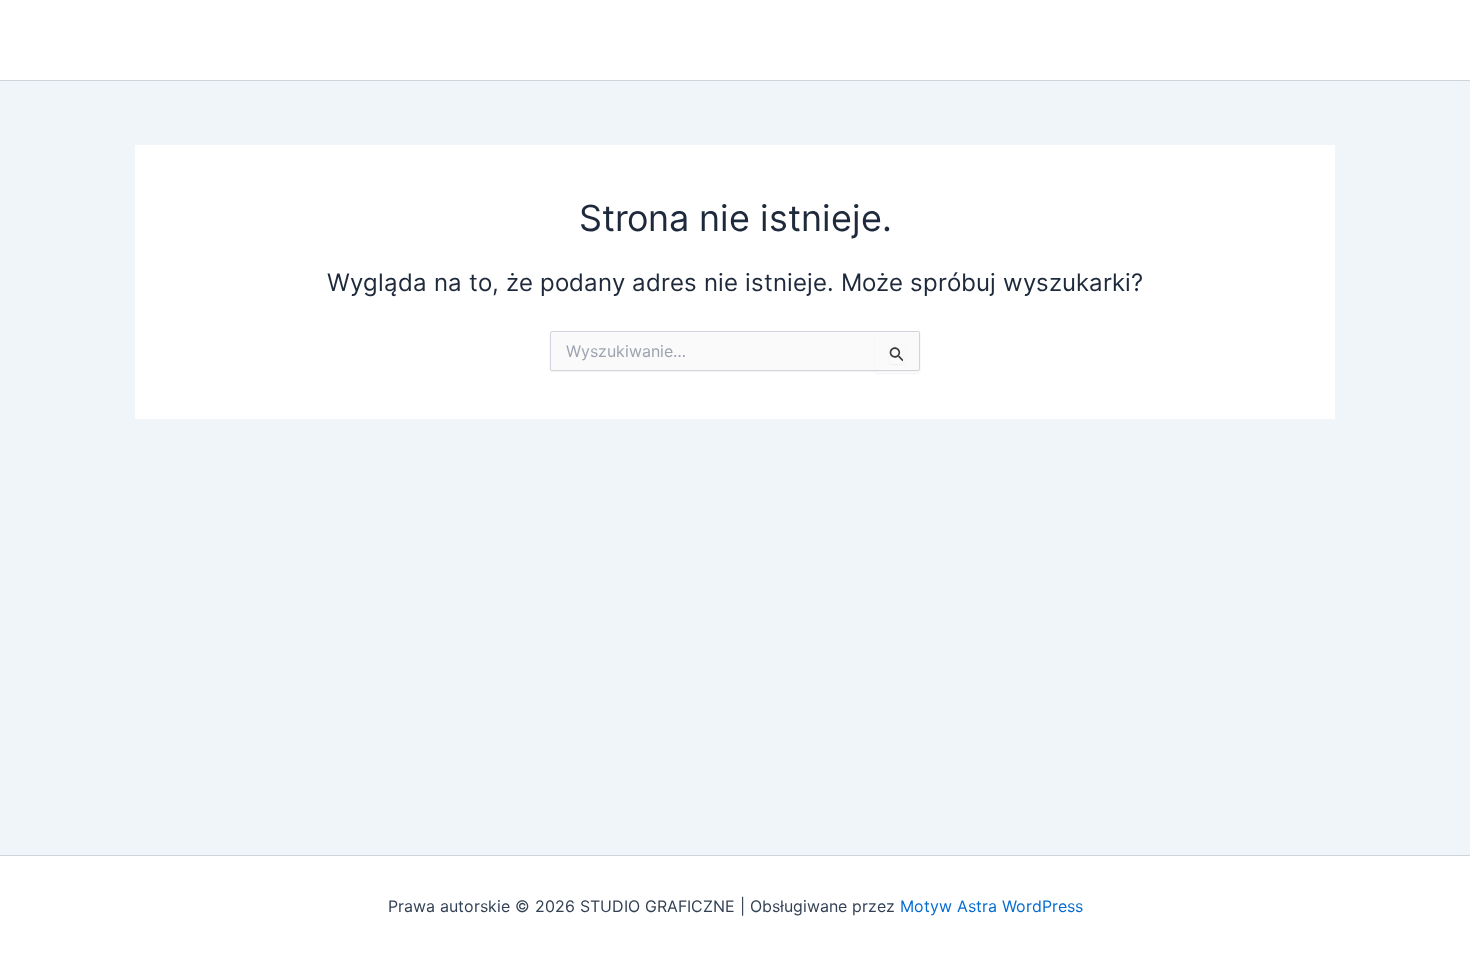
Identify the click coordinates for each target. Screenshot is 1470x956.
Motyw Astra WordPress (991, 906)
